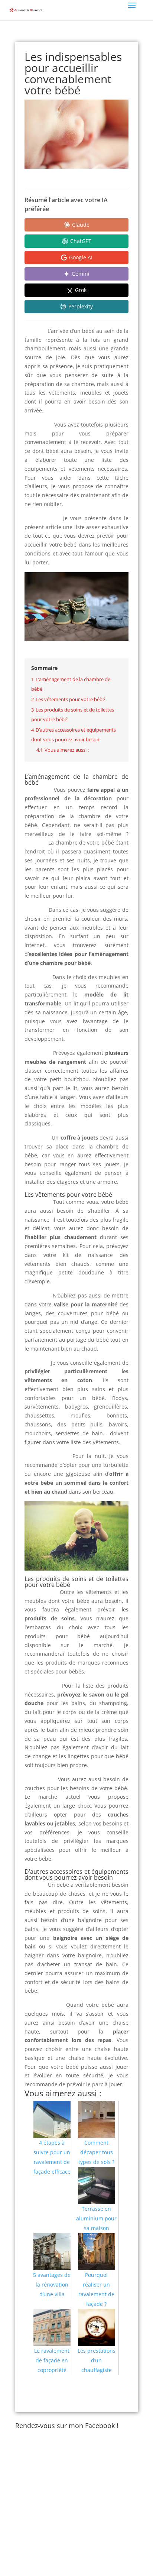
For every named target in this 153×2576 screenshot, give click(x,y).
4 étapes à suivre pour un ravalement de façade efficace (52, 2157)
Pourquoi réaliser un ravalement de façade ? (96, 2289)
